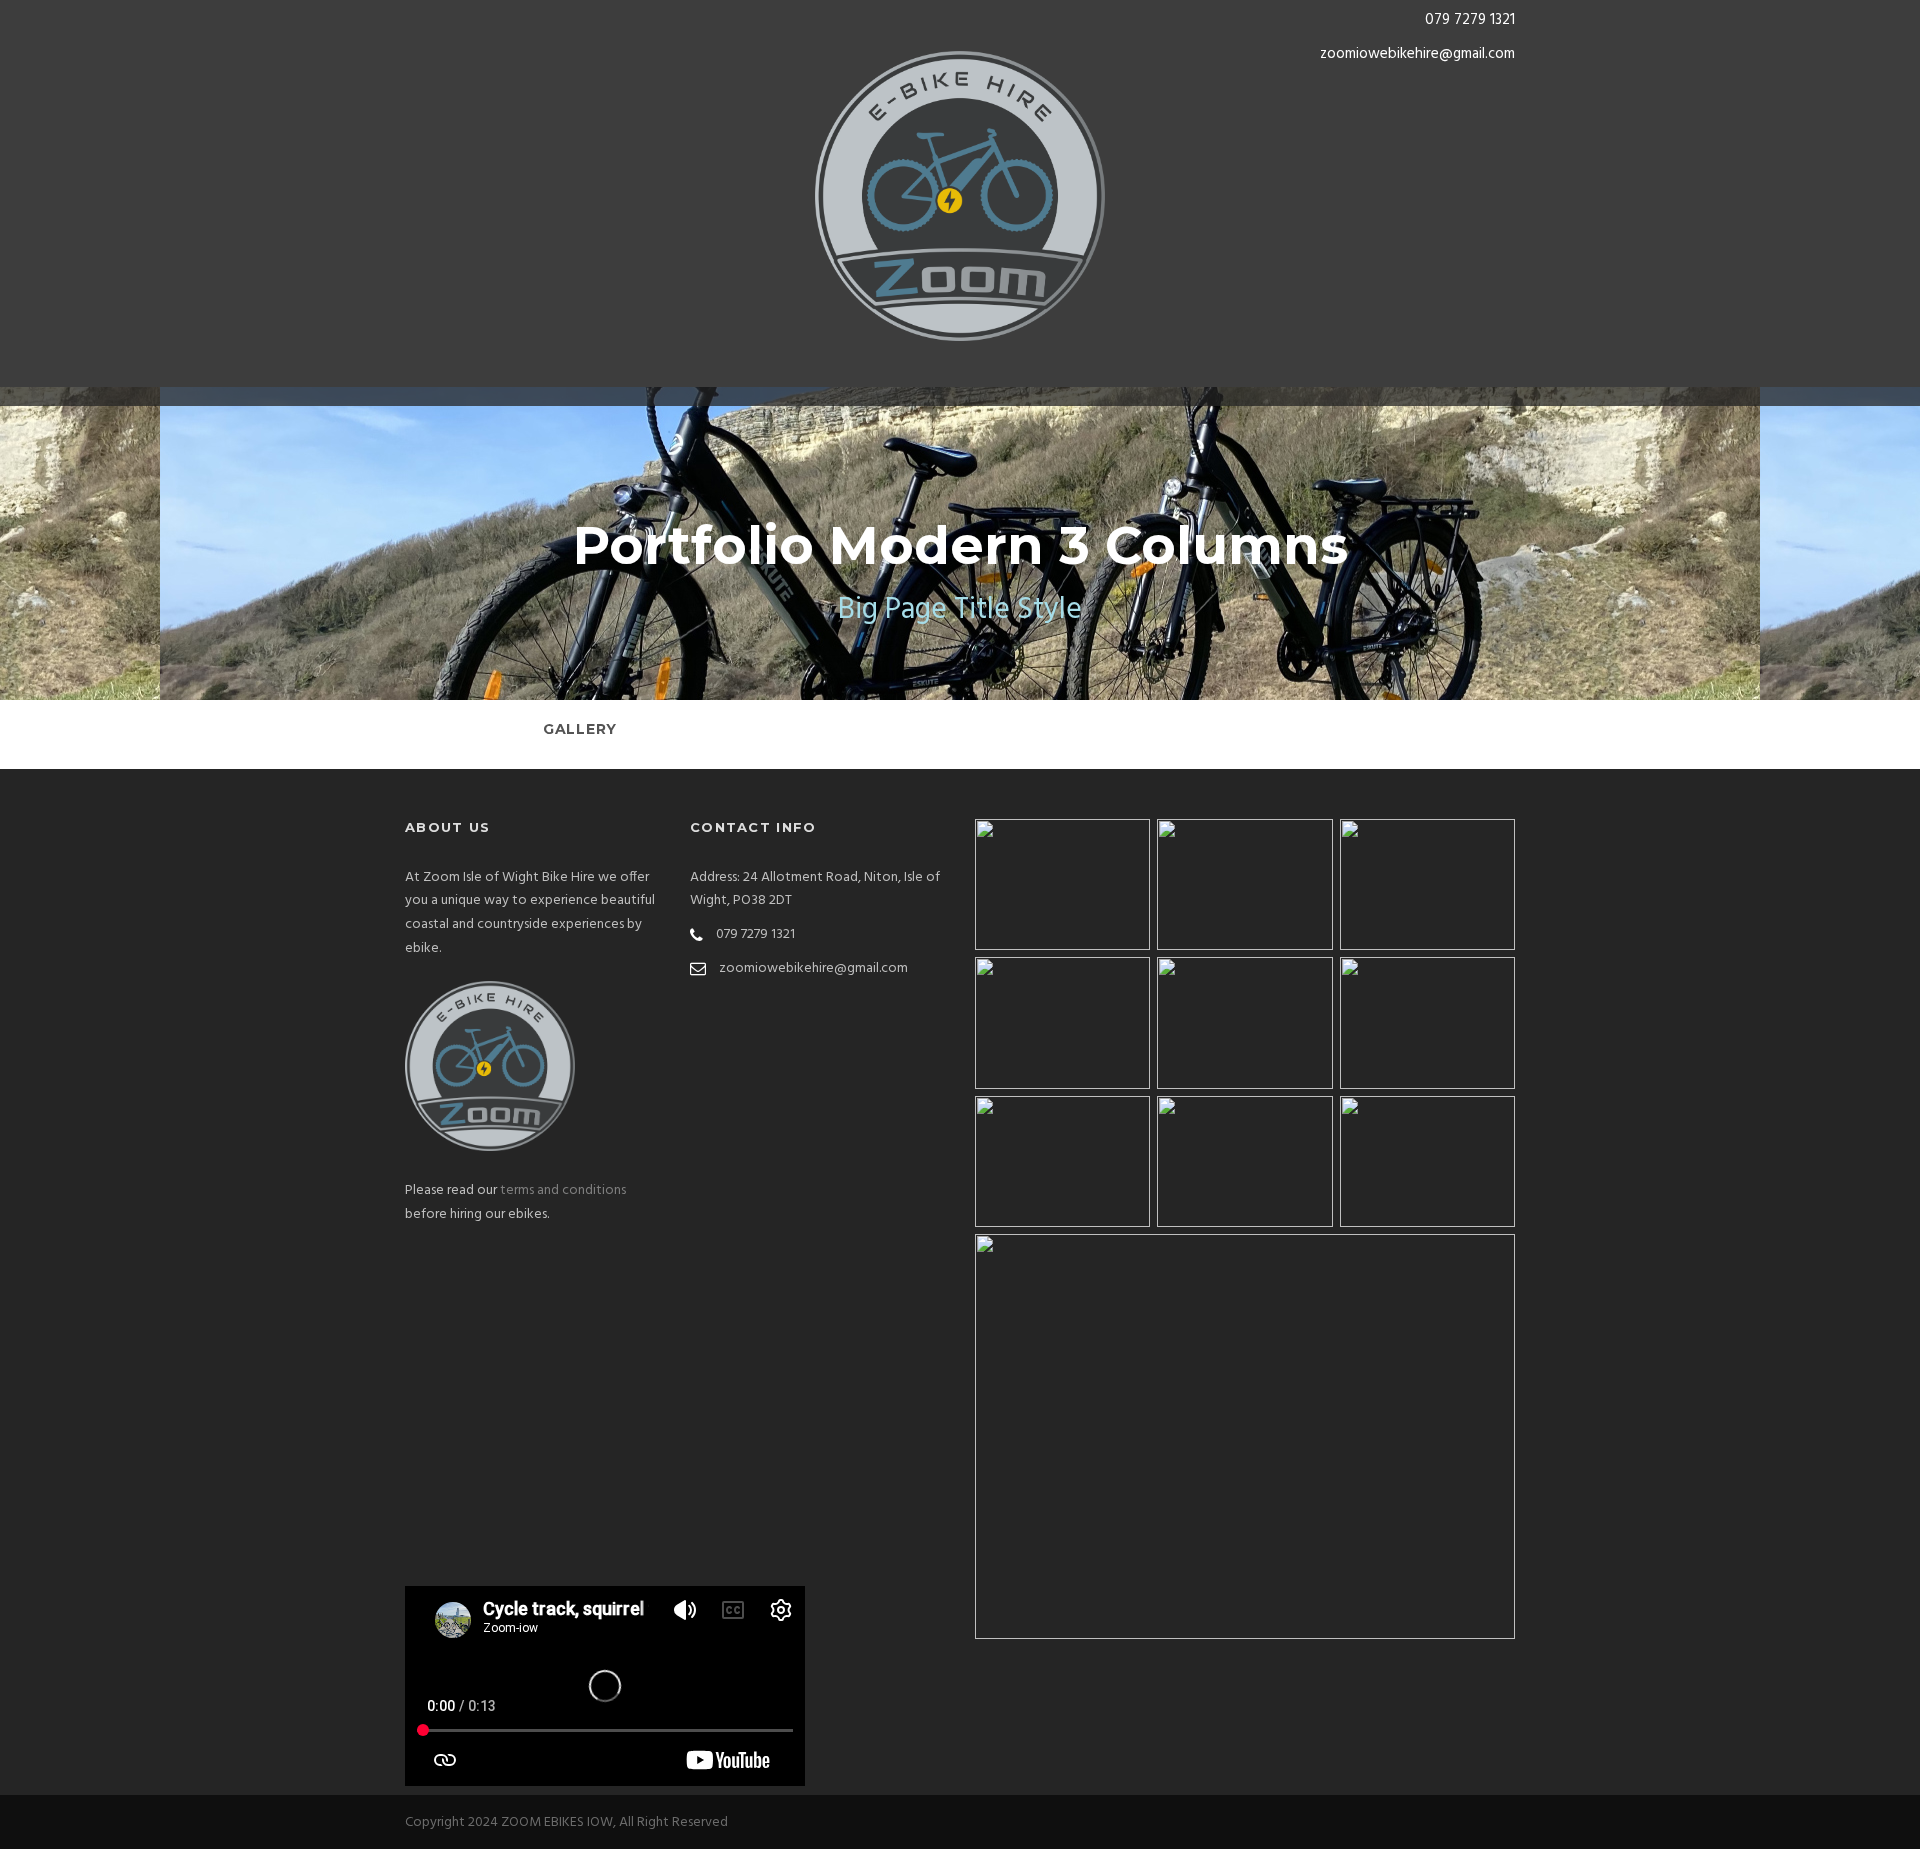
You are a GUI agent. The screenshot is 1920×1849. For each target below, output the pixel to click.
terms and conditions (563, 1190)
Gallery (580, 729)
